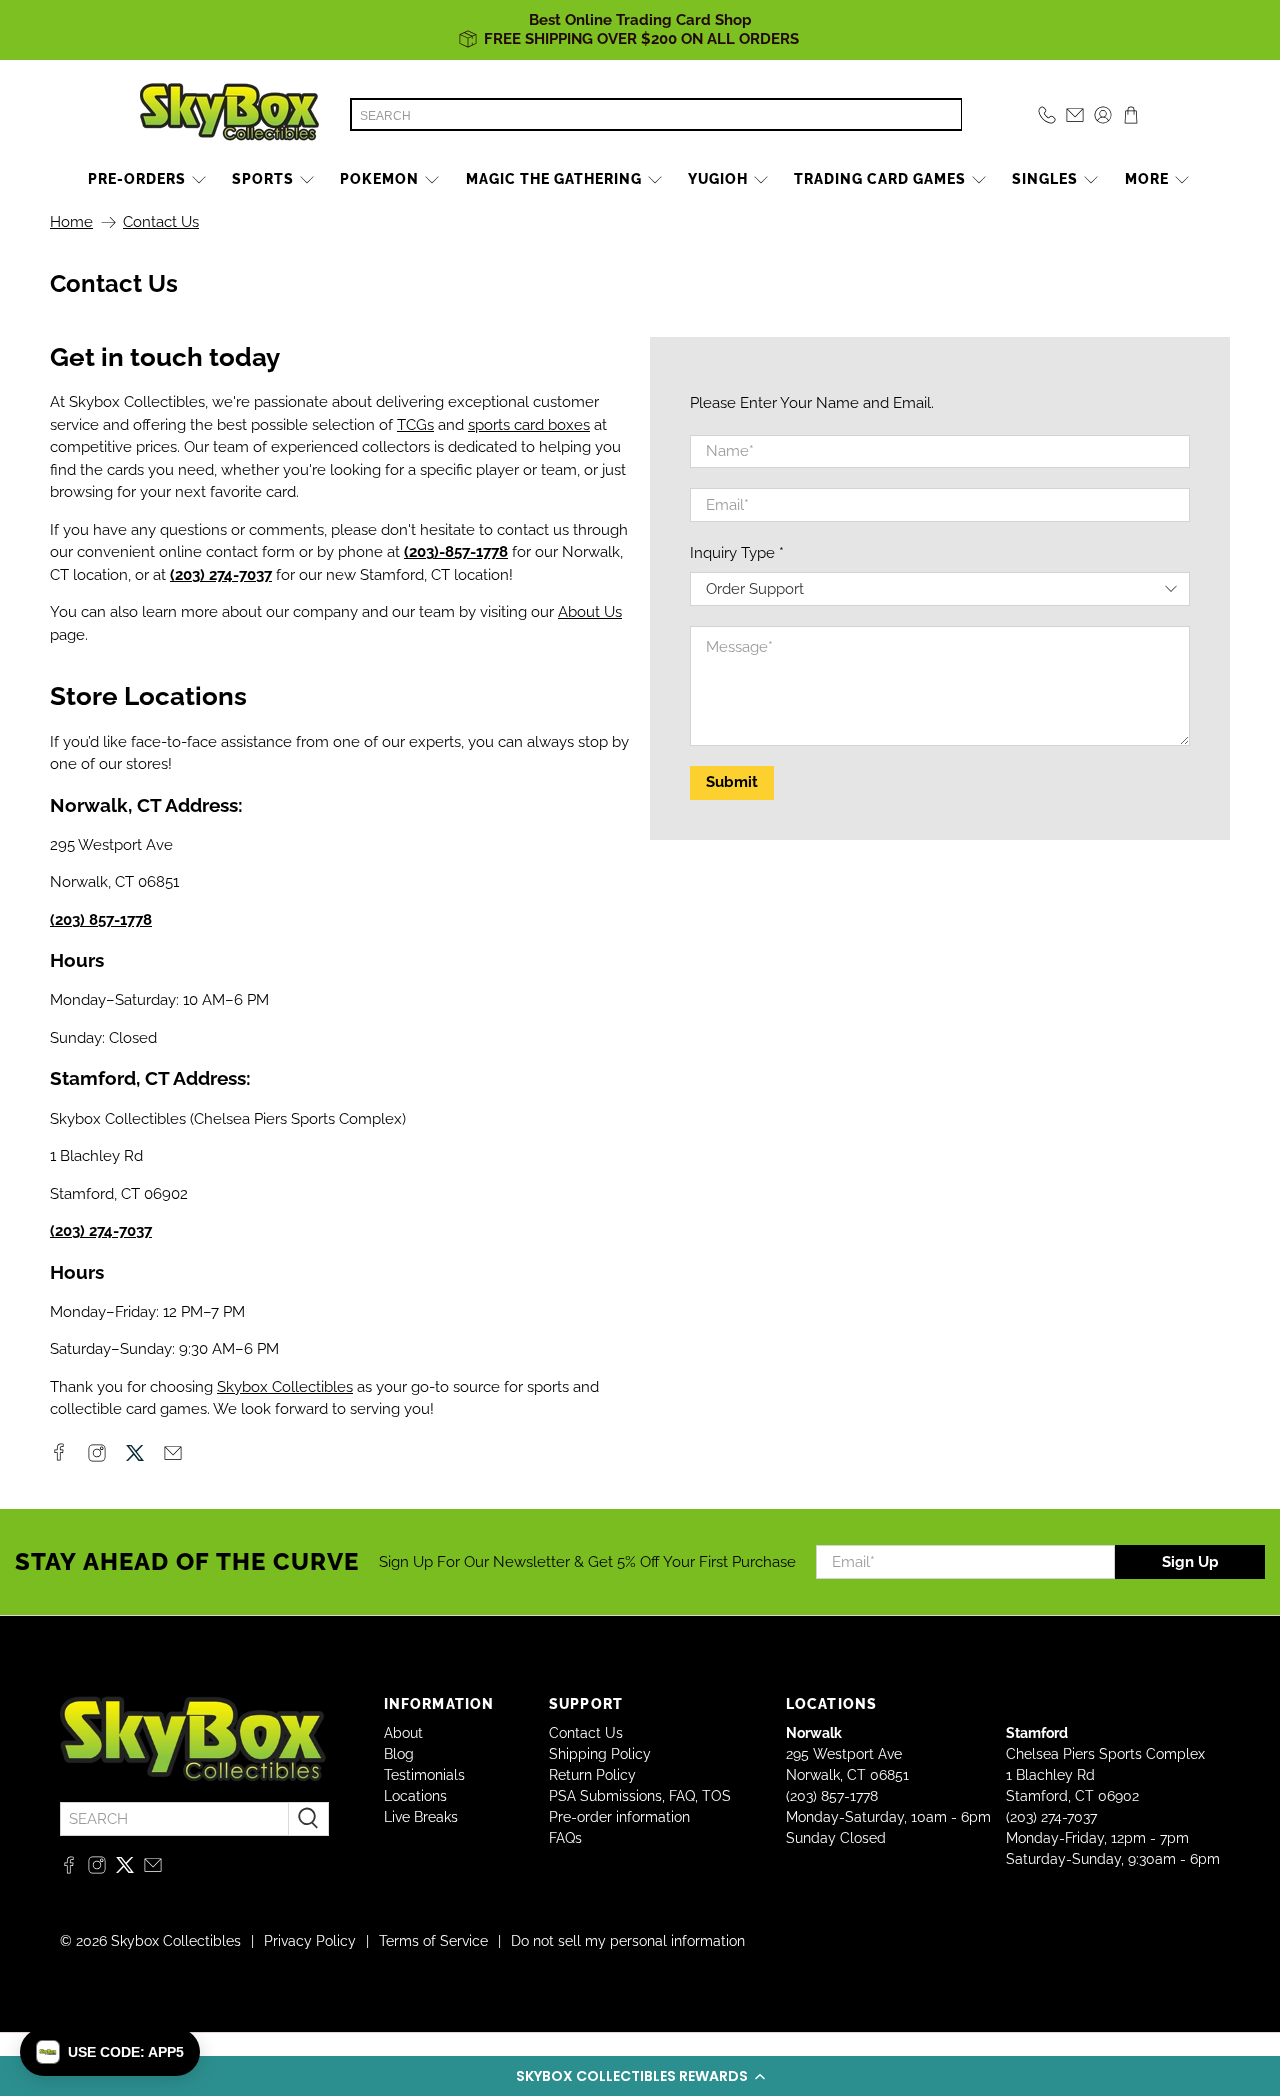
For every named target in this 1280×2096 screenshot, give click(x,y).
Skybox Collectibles (285, 1387)
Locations (415, 1796)
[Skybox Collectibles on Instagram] (97, 1457)
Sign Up (1190, 1562)
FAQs (565, 1838)
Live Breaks (421, 1817)
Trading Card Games (880, 179)
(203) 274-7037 (1051, 1817)
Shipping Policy (600, 1754)
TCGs (415, 425)
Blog (399, 1754)
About (403, 1733)
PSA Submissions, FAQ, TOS (640, 1796)
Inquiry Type (737, 553)
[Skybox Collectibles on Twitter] (135, 1457)
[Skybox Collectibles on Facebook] (59, 1456)
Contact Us (586, 1733)
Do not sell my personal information (628, 1941)
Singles (1045, 179)
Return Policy (592, 1775)
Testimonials (424, 1775)
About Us (590, 612)
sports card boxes (529, 425)
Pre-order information (619, 1817)
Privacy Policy (310, 1941)
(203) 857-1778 (832, 1796)
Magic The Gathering (554, 179)
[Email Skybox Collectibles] (173, 1457)
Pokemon (379, 179)
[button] (640, 2076)
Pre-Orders (137, 179)
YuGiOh (718, 179)
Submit (732, 782)
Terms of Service (433, 1941)
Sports (263, 179)
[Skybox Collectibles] (230, 115)
